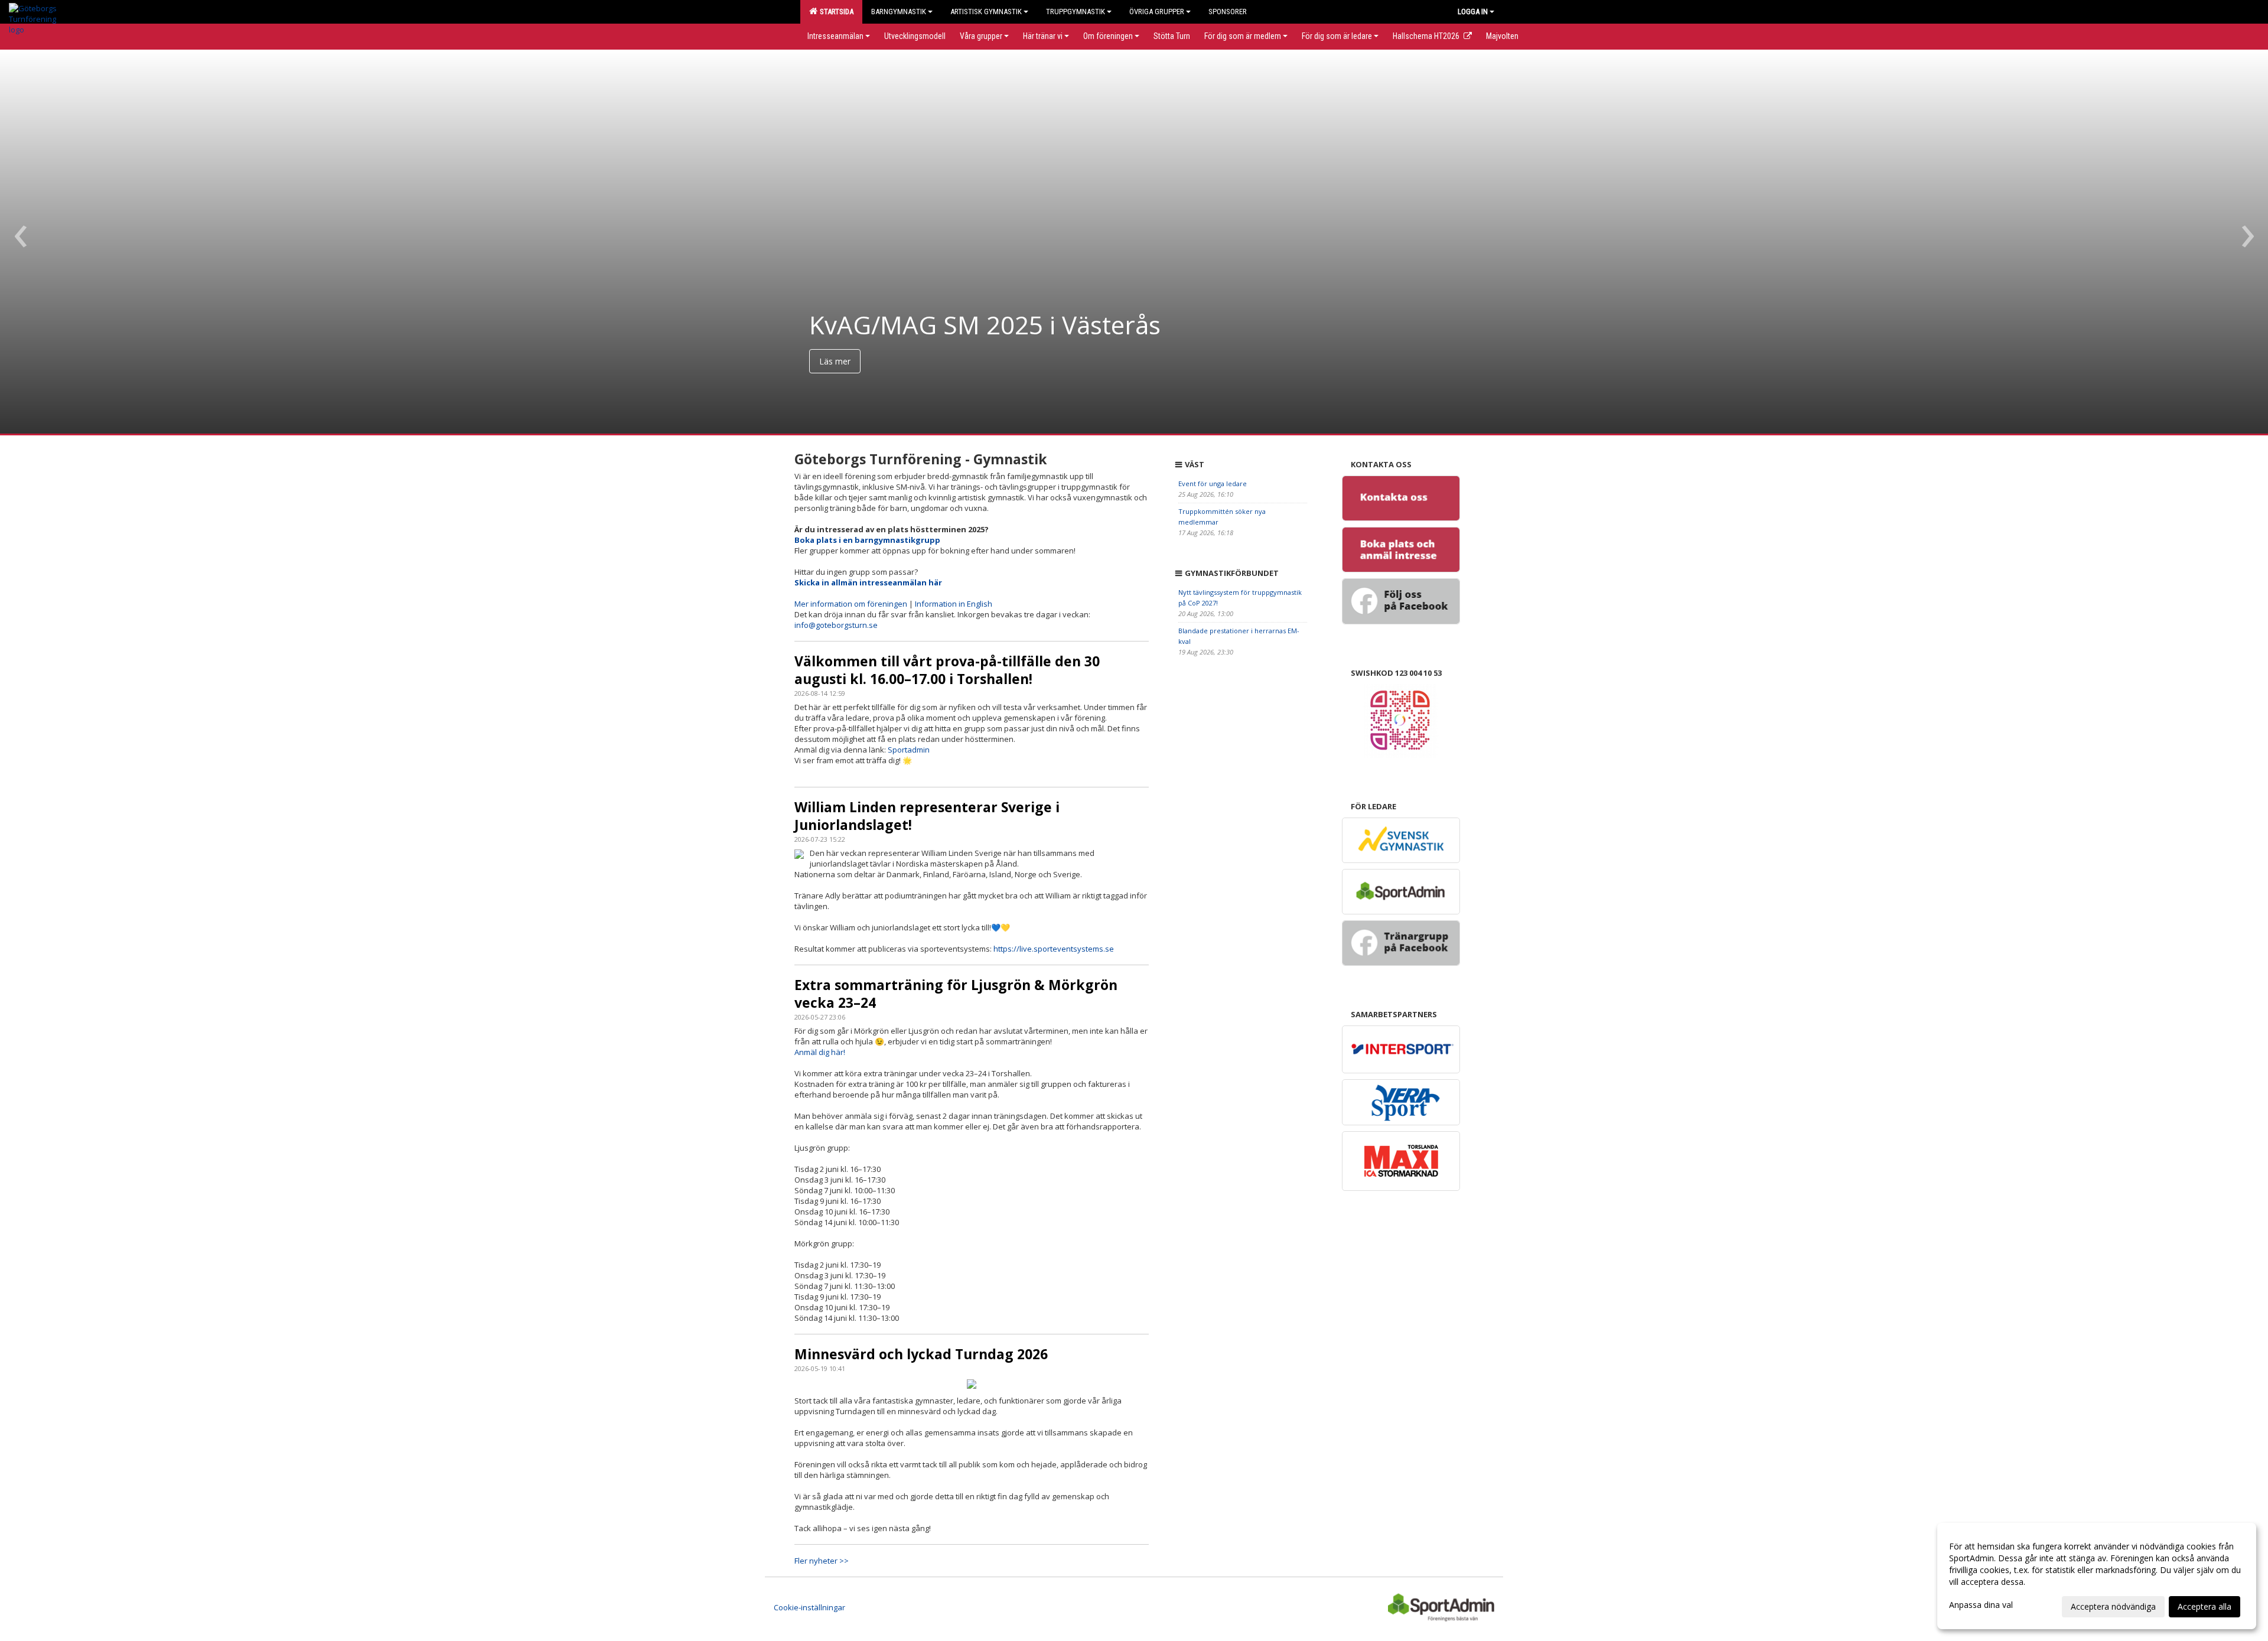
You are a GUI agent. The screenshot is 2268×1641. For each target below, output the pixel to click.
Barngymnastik (899, 12)
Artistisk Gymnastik (986, 12)
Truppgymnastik (1076, 12)
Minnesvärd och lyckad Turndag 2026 (921, 1354)
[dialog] (2097, 1576)
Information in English (954, 604)
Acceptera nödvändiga (2113, 1606)
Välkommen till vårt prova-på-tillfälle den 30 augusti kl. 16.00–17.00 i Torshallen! (947, 670)
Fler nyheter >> (822, 1561)
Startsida (835, 12)
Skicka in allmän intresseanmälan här (868, 582)
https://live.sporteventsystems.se (1054, 949)
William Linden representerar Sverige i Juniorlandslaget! (927, 816)
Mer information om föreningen (851, 604)
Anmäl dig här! (820, 1052)
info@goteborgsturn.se (836, 625)
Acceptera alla (2205, 1606)
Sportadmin (909, 750)
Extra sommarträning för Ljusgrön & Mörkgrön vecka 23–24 (956, 994)
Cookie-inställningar (809, 1607)
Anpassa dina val (1981, 1605)
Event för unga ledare (1213, 483)
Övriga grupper (1157, 12)
